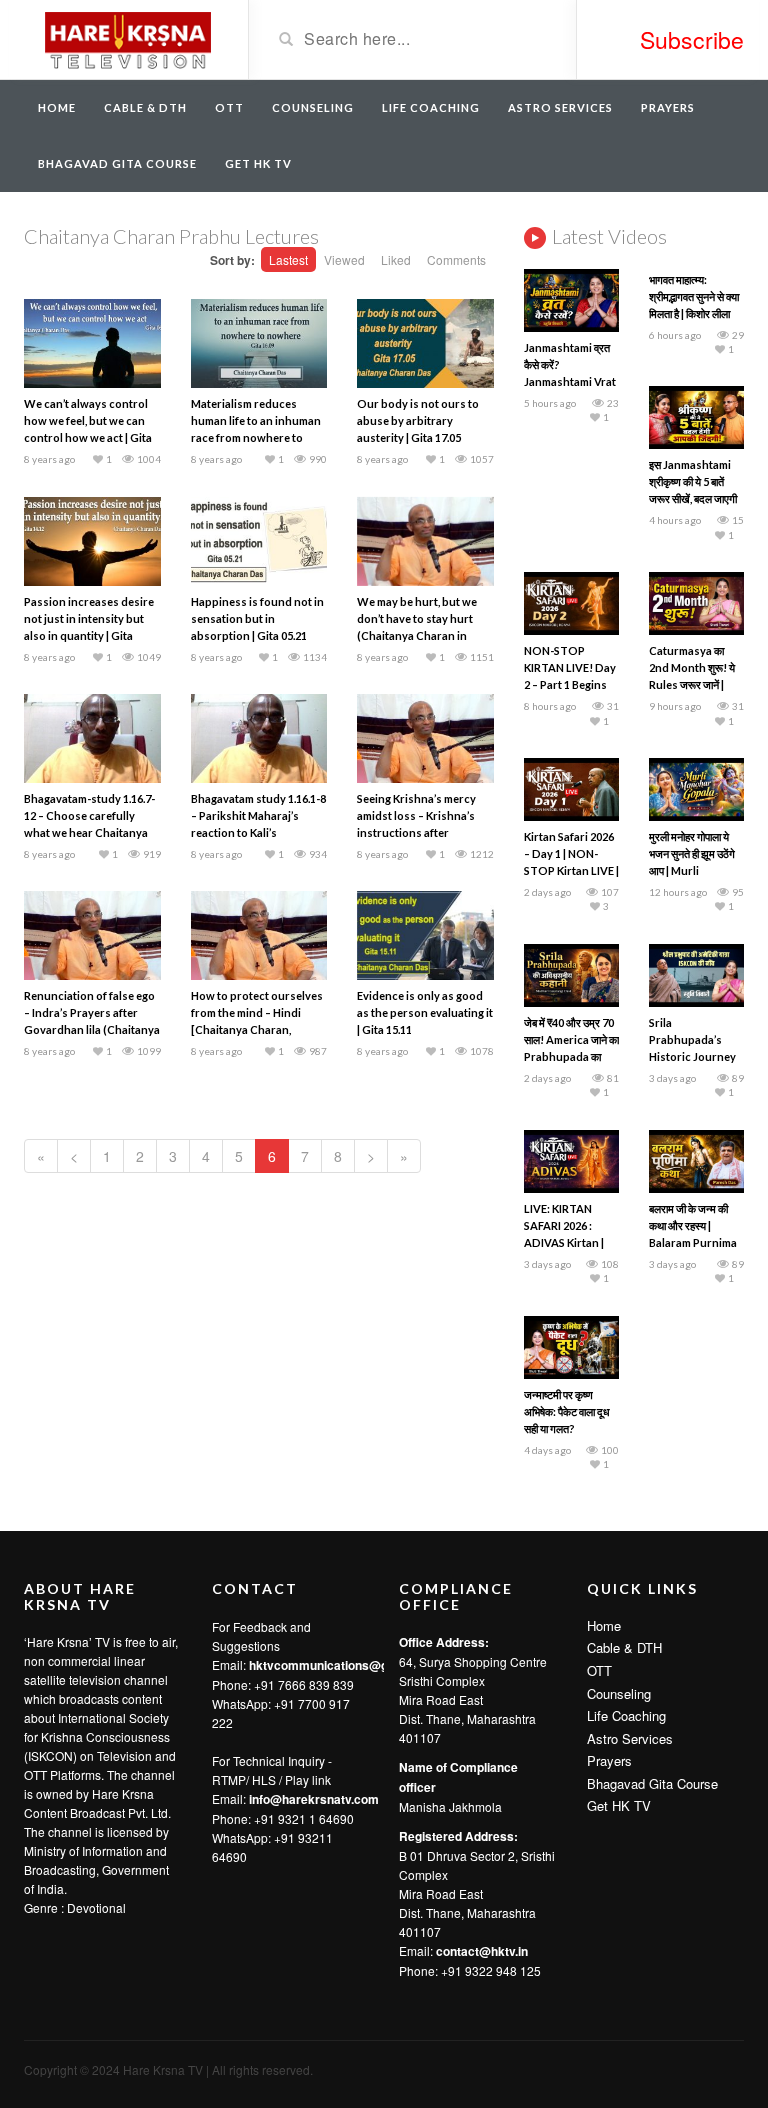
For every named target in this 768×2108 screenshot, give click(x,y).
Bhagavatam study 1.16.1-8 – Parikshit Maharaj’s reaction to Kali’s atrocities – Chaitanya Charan (258, 832)
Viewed (344, 259)
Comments (456, 259)
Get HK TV (258, 163)
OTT (229, 107)
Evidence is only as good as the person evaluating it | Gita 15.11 (425, 1012)
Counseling (313, 107)
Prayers (668, 107)
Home (57, 107)
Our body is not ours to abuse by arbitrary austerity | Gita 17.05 (418, 420)
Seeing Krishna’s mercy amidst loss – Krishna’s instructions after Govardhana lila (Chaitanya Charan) (416, 832)
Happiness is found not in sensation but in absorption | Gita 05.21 (257, 618)
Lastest (288, 259)
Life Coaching (431, 107)
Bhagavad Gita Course (117, 163)
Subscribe (692, 39)
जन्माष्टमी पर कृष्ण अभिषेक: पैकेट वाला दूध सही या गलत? (567, 1411)
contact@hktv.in (482, 1951)
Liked (396, 259)
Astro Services (560, 107)
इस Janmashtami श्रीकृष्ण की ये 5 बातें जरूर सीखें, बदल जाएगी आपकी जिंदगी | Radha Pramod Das (694, 498)
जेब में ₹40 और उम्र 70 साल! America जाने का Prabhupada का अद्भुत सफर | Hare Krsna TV (571, 1056)
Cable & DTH (145, 107)
